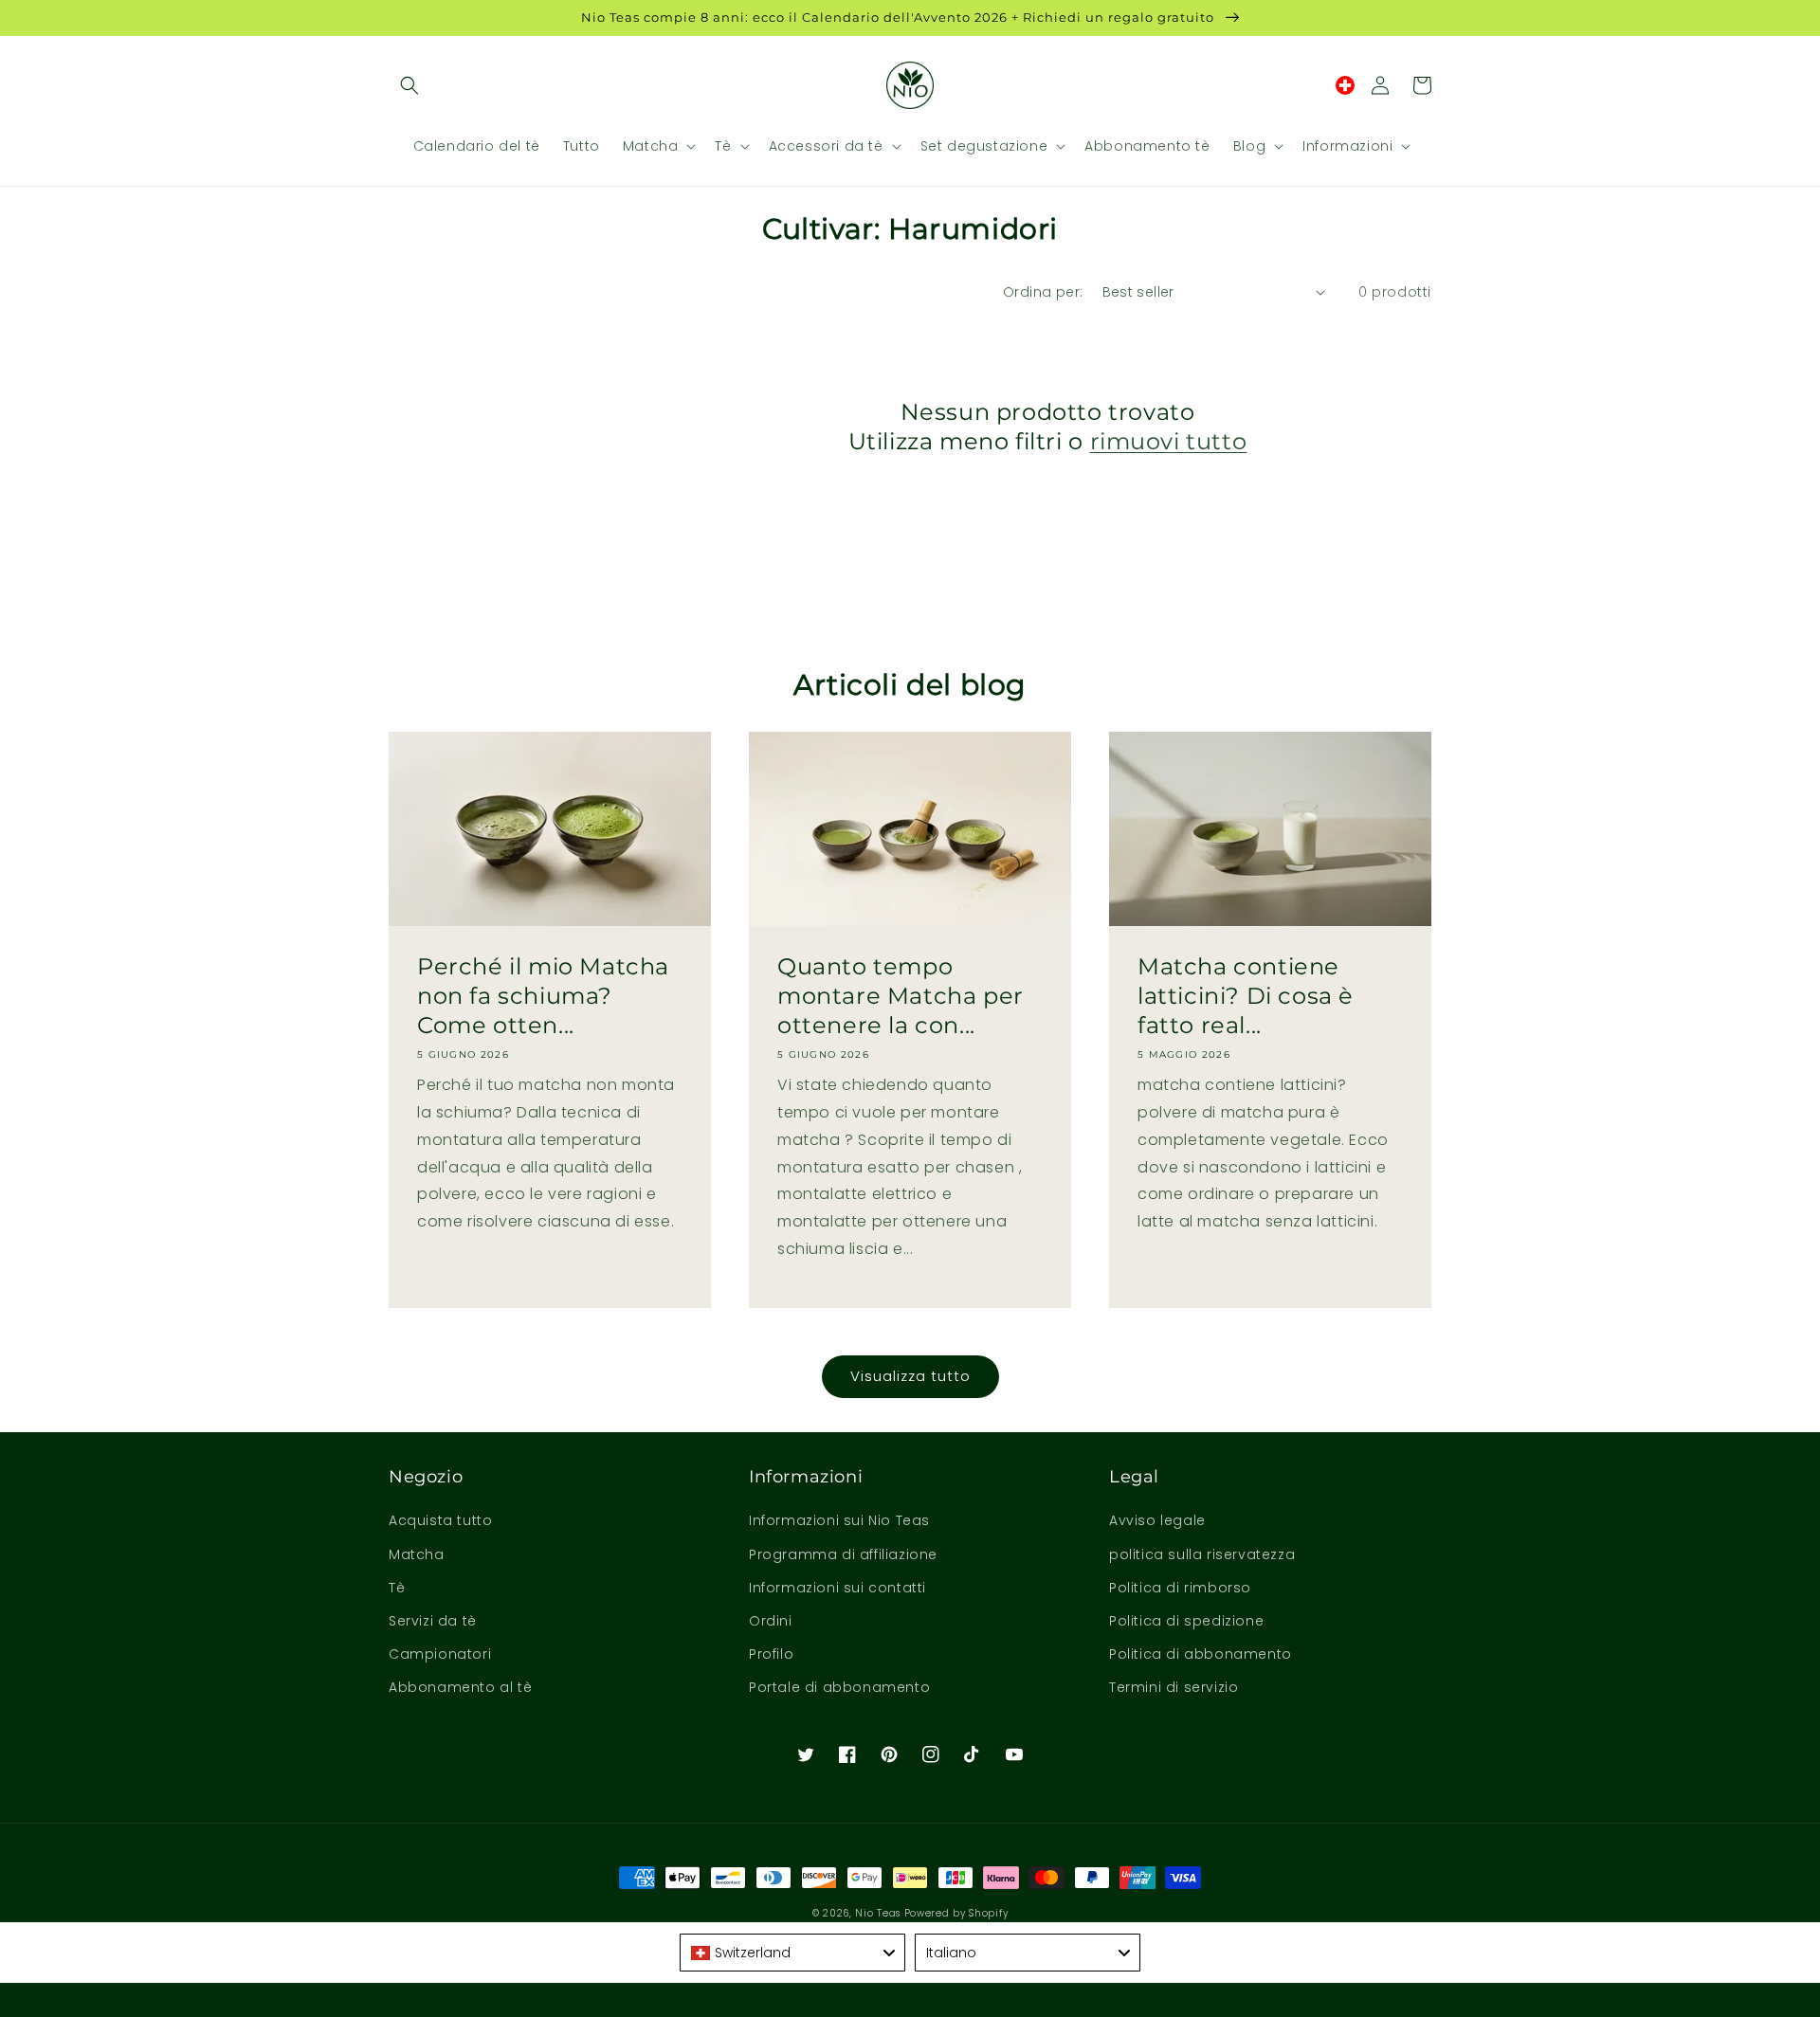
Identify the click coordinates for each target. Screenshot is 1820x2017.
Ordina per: (1043, 292)
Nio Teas (878, 1913)
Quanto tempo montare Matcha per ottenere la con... (901, 996)
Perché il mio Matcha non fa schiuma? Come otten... (543, 996)
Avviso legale (1157, 1520)
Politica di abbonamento (1201, 1654)
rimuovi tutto (1169, 441)
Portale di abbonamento (839, 1687)
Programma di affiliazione (843, 1554)
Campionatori (440, 1654)
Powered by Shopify (956, 1913)
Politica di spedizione (1186, 1621)
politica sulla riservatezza (1202, 1554)
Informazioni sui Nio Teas (839, 1520)
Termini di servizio (1174, 1687)
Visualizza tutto (910, 1376)
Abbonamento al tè (460, 1687)
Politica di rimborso (1180, 1588)
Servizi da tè (433, 1621)
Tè (397, 1588)
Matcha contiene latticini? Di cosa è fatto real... (1246, 996)
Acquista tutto (440, 1520)
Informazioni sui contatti (837, 1588)
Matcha (417, 1554)
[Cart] (1422, 85)
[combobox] (792, 1953)
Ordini (771, 1621)
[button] (409, 85)
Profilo (771, 1654)
